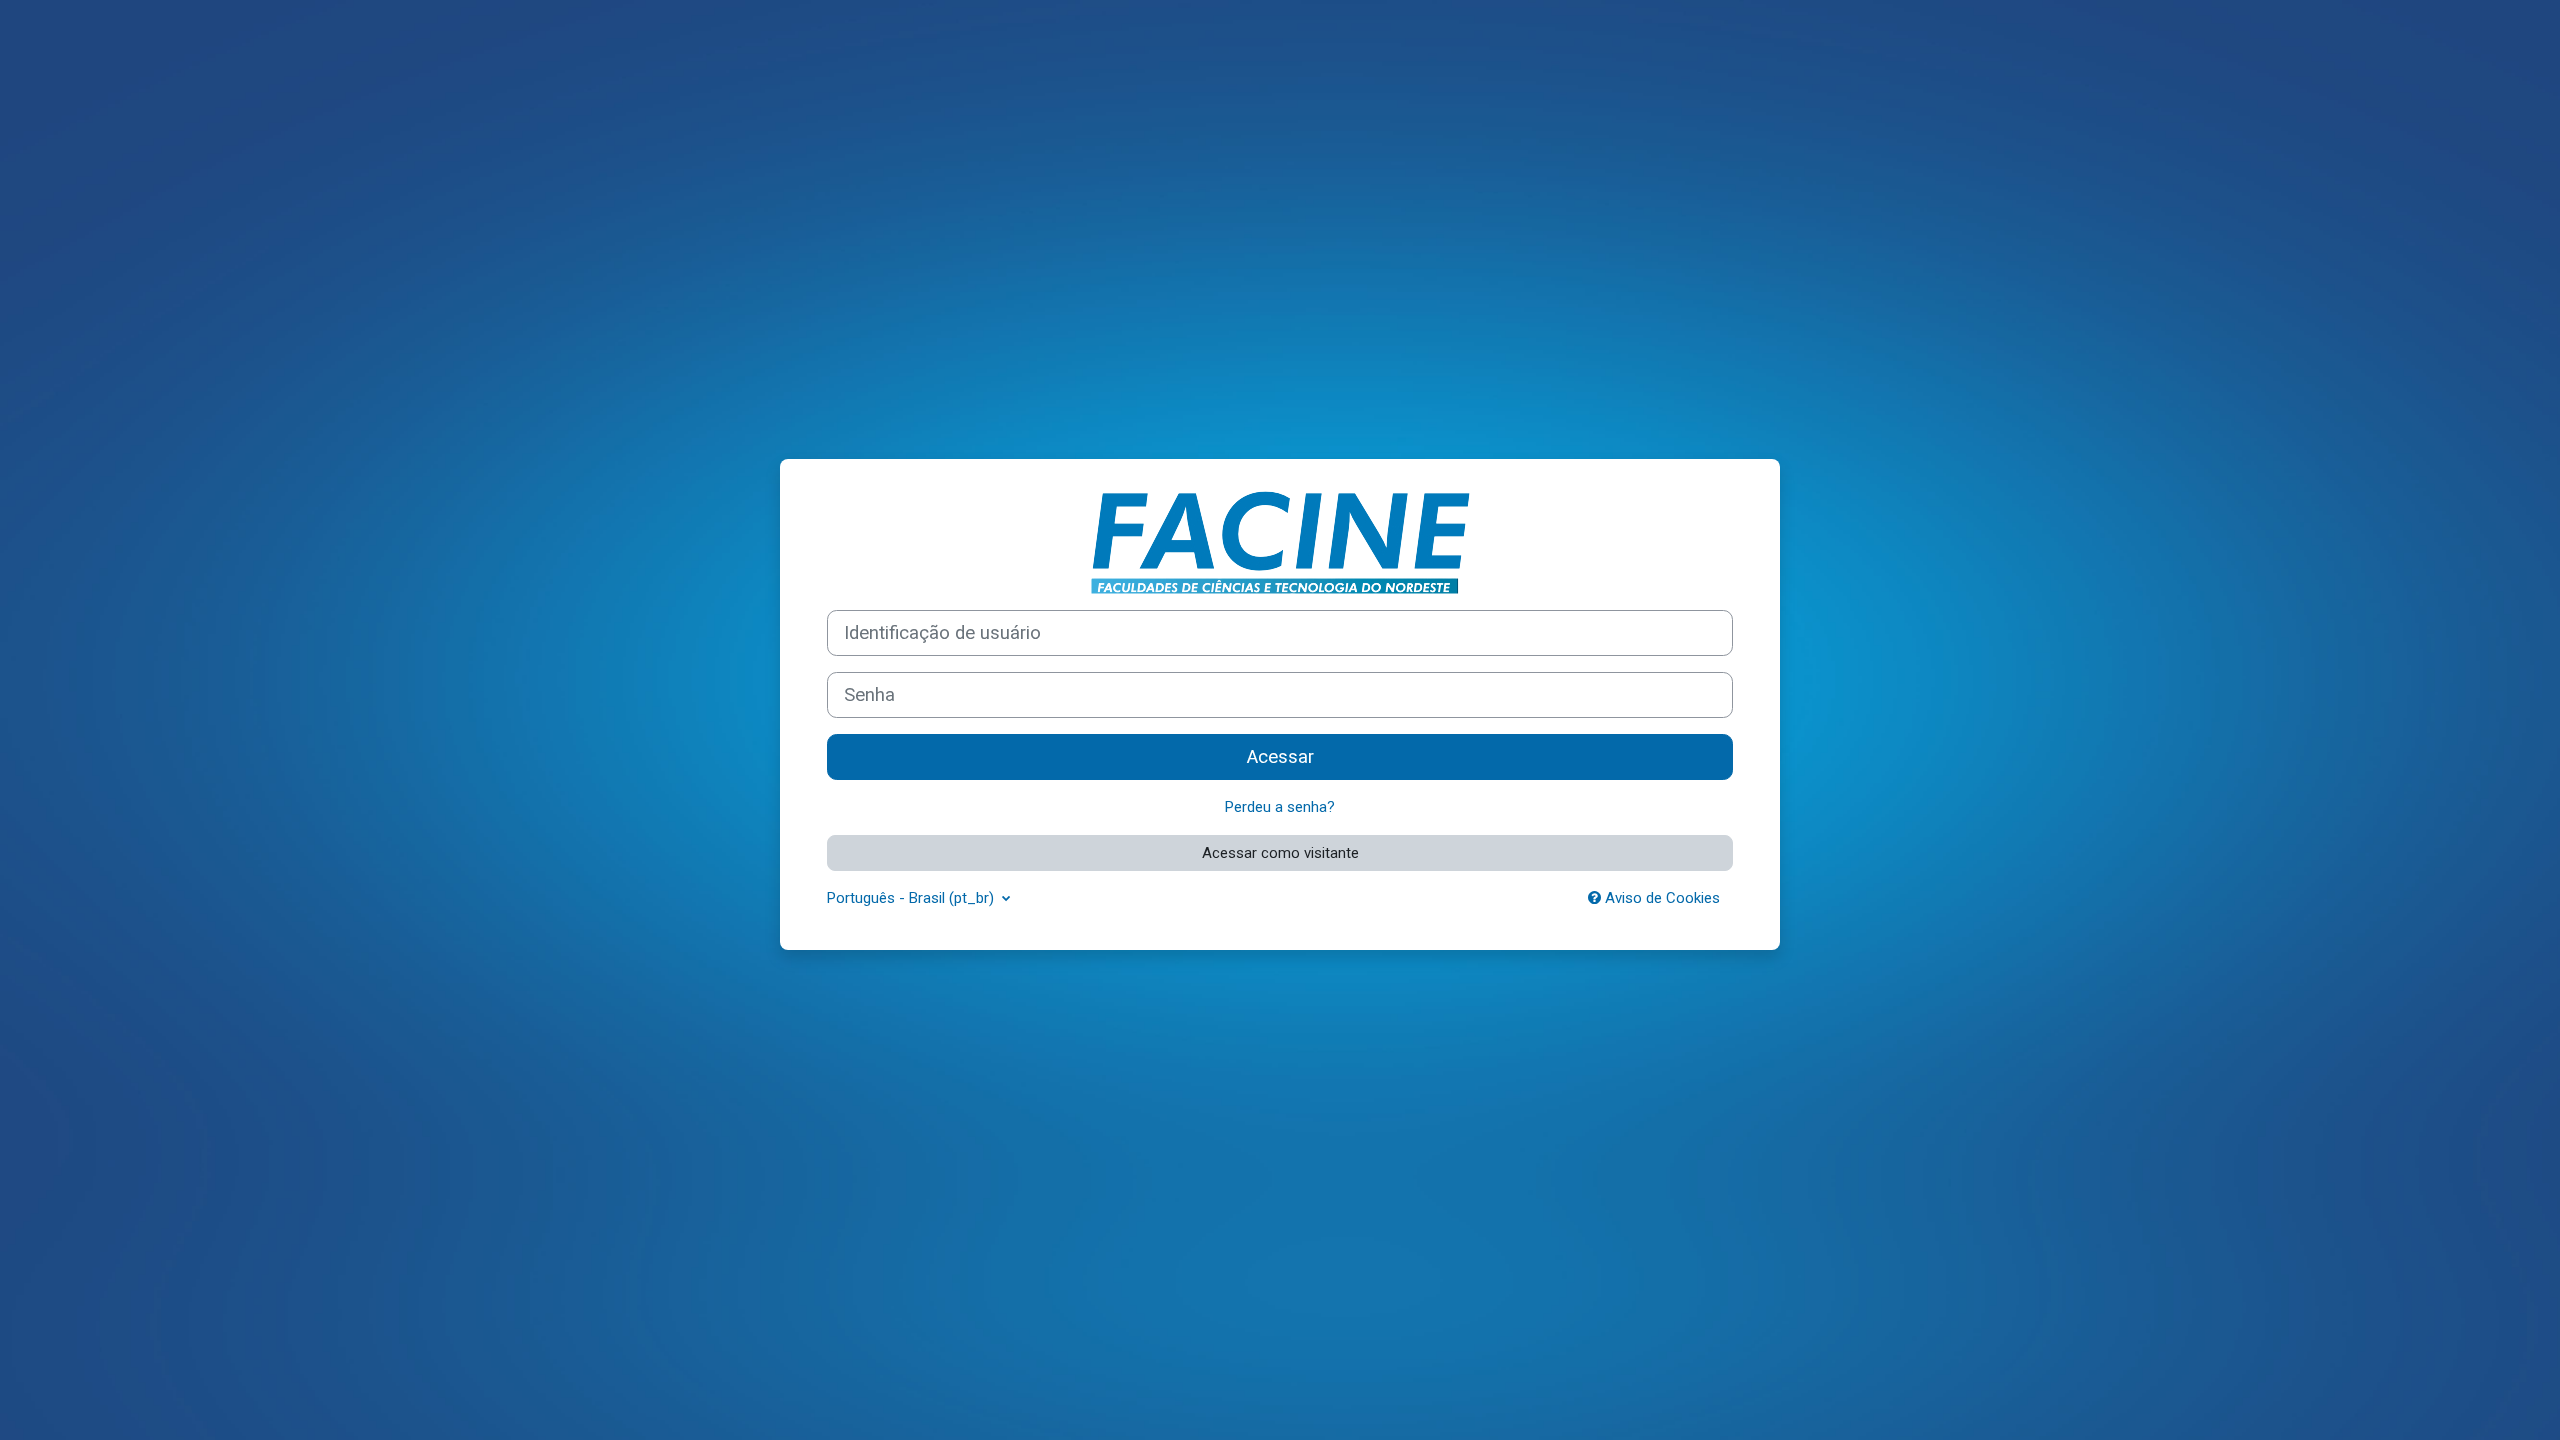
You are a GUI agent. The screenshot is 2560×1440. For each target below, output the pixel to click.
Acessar (1280, 757)
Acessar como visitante (1280, 853)
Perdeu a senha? (1280, 807)
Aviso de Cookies (1660, 898)
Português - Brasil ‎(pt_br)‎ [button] (912, 898)
